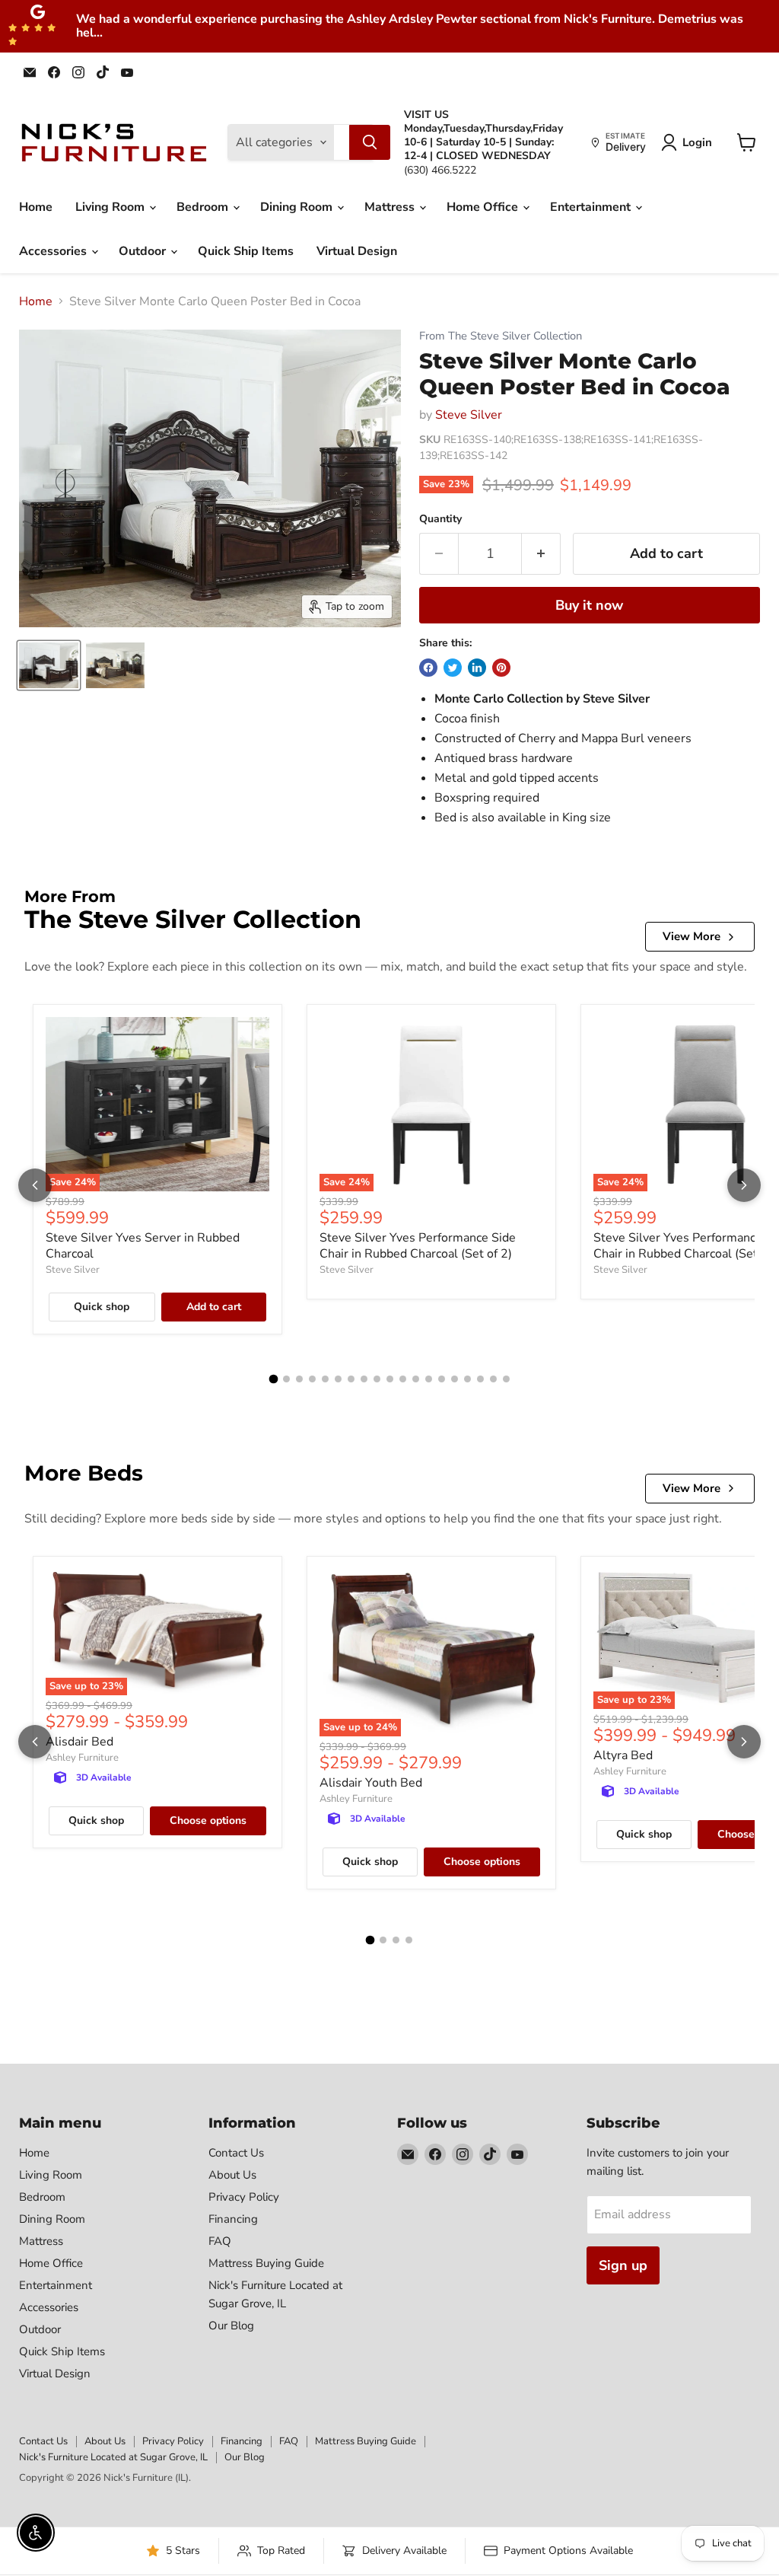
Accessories (54, 251)
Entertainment (592, 207)
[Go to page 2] (286, 1379)
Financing (233, 2219)
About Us (232, 2175)
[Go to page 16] (467, 1379)
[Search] (370, 142)
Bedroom (204, 207)
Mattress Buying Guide (266, 2263)
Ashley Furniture (82, 1758)
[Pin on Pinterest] (501, 668)
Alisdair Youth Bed (371, 1783)
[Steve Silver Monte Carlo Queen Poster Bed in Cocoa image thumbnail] (49, 665)
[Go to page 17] (480, 1379)
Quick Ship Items (246, 251)
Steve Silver (469, 415)
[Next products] (744, 1185)
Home (36, 207)
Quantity (440, 519)
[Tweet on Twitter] (453, 668)
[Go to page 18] (493, 1379)
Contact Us (236, 2153)
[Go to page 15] (455, 1379)
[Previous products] (35, 1185)
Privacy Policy (244, 2197)
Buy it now (589, 605)
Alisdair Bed (79, 1742)
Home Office (484, 207)
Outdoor (144, 251)
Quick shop (102, 1307)
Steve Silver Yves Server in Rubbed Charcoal (143, 1246)
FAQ (220, 2241)
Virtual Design (357, 251)
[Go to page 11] (403, 1379)
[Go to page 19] (506, 1379)
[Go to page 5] (325, 1379)
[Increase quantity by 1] (541, 554)
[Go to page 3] (299, 1379)
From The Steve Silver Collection (501, 336)
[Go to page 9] (377, 1379)
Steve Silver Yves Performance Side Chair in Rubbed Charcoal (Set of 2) (418, 1246)
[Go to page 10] (390, 1379)
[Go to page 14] (442, 1379)
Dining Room (298, 207)
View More (692, 936)
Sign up (623, 2265)
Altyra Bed (623, 1755)
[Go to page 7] (351, 1379)
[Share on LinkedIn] (477, 668)
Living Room (111, 207)
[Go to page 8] (364, 1379)
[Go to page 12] (416, 1379)
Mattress (391, 207)
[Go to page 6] (338, 1379)
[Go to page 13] (429, 1379)
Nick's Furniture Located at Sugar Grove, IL (113, 2457)
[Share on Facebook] (428, 668)
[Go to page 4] (312, 1379)
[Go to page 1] (273, 1379)
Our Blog (231, 2326)
